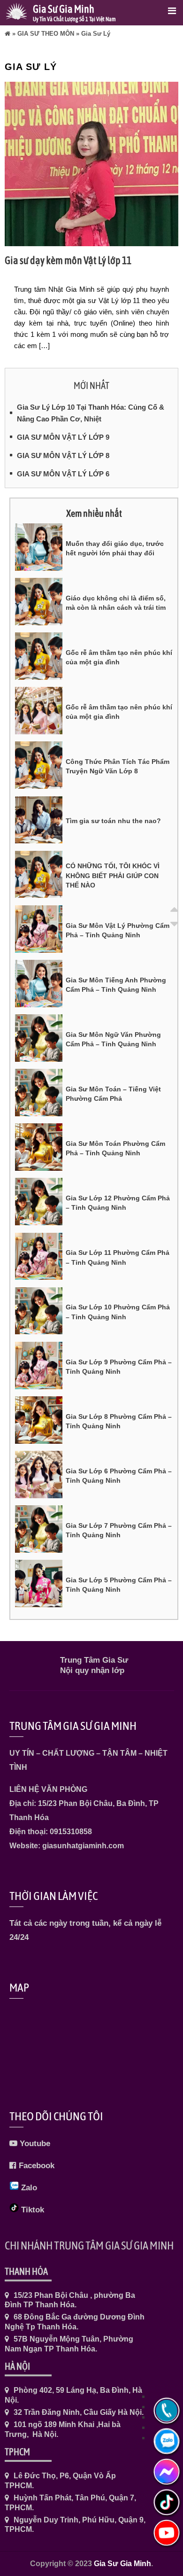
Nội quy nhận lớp (92, 1670)
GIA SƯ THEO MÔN (46, 34)
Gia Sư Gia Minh (122, 2564)
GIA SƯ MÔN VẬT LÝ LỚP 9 (63, 437)
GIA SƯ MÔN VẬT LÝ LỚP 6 (63, 474)
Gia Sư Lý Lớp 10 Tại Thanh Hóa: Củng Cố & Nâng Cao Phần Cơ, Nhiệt (91, 413)
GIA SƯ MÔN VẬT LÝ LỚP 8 (63, 455)
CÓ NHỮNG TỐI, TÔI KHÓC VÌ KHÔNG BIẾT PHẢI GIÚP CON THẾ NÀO (113, 876)
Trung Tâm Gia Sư (94, 1660)
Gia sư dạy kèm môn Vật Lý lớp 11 (68, 260)
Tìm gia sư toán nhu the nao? (113, 821)
